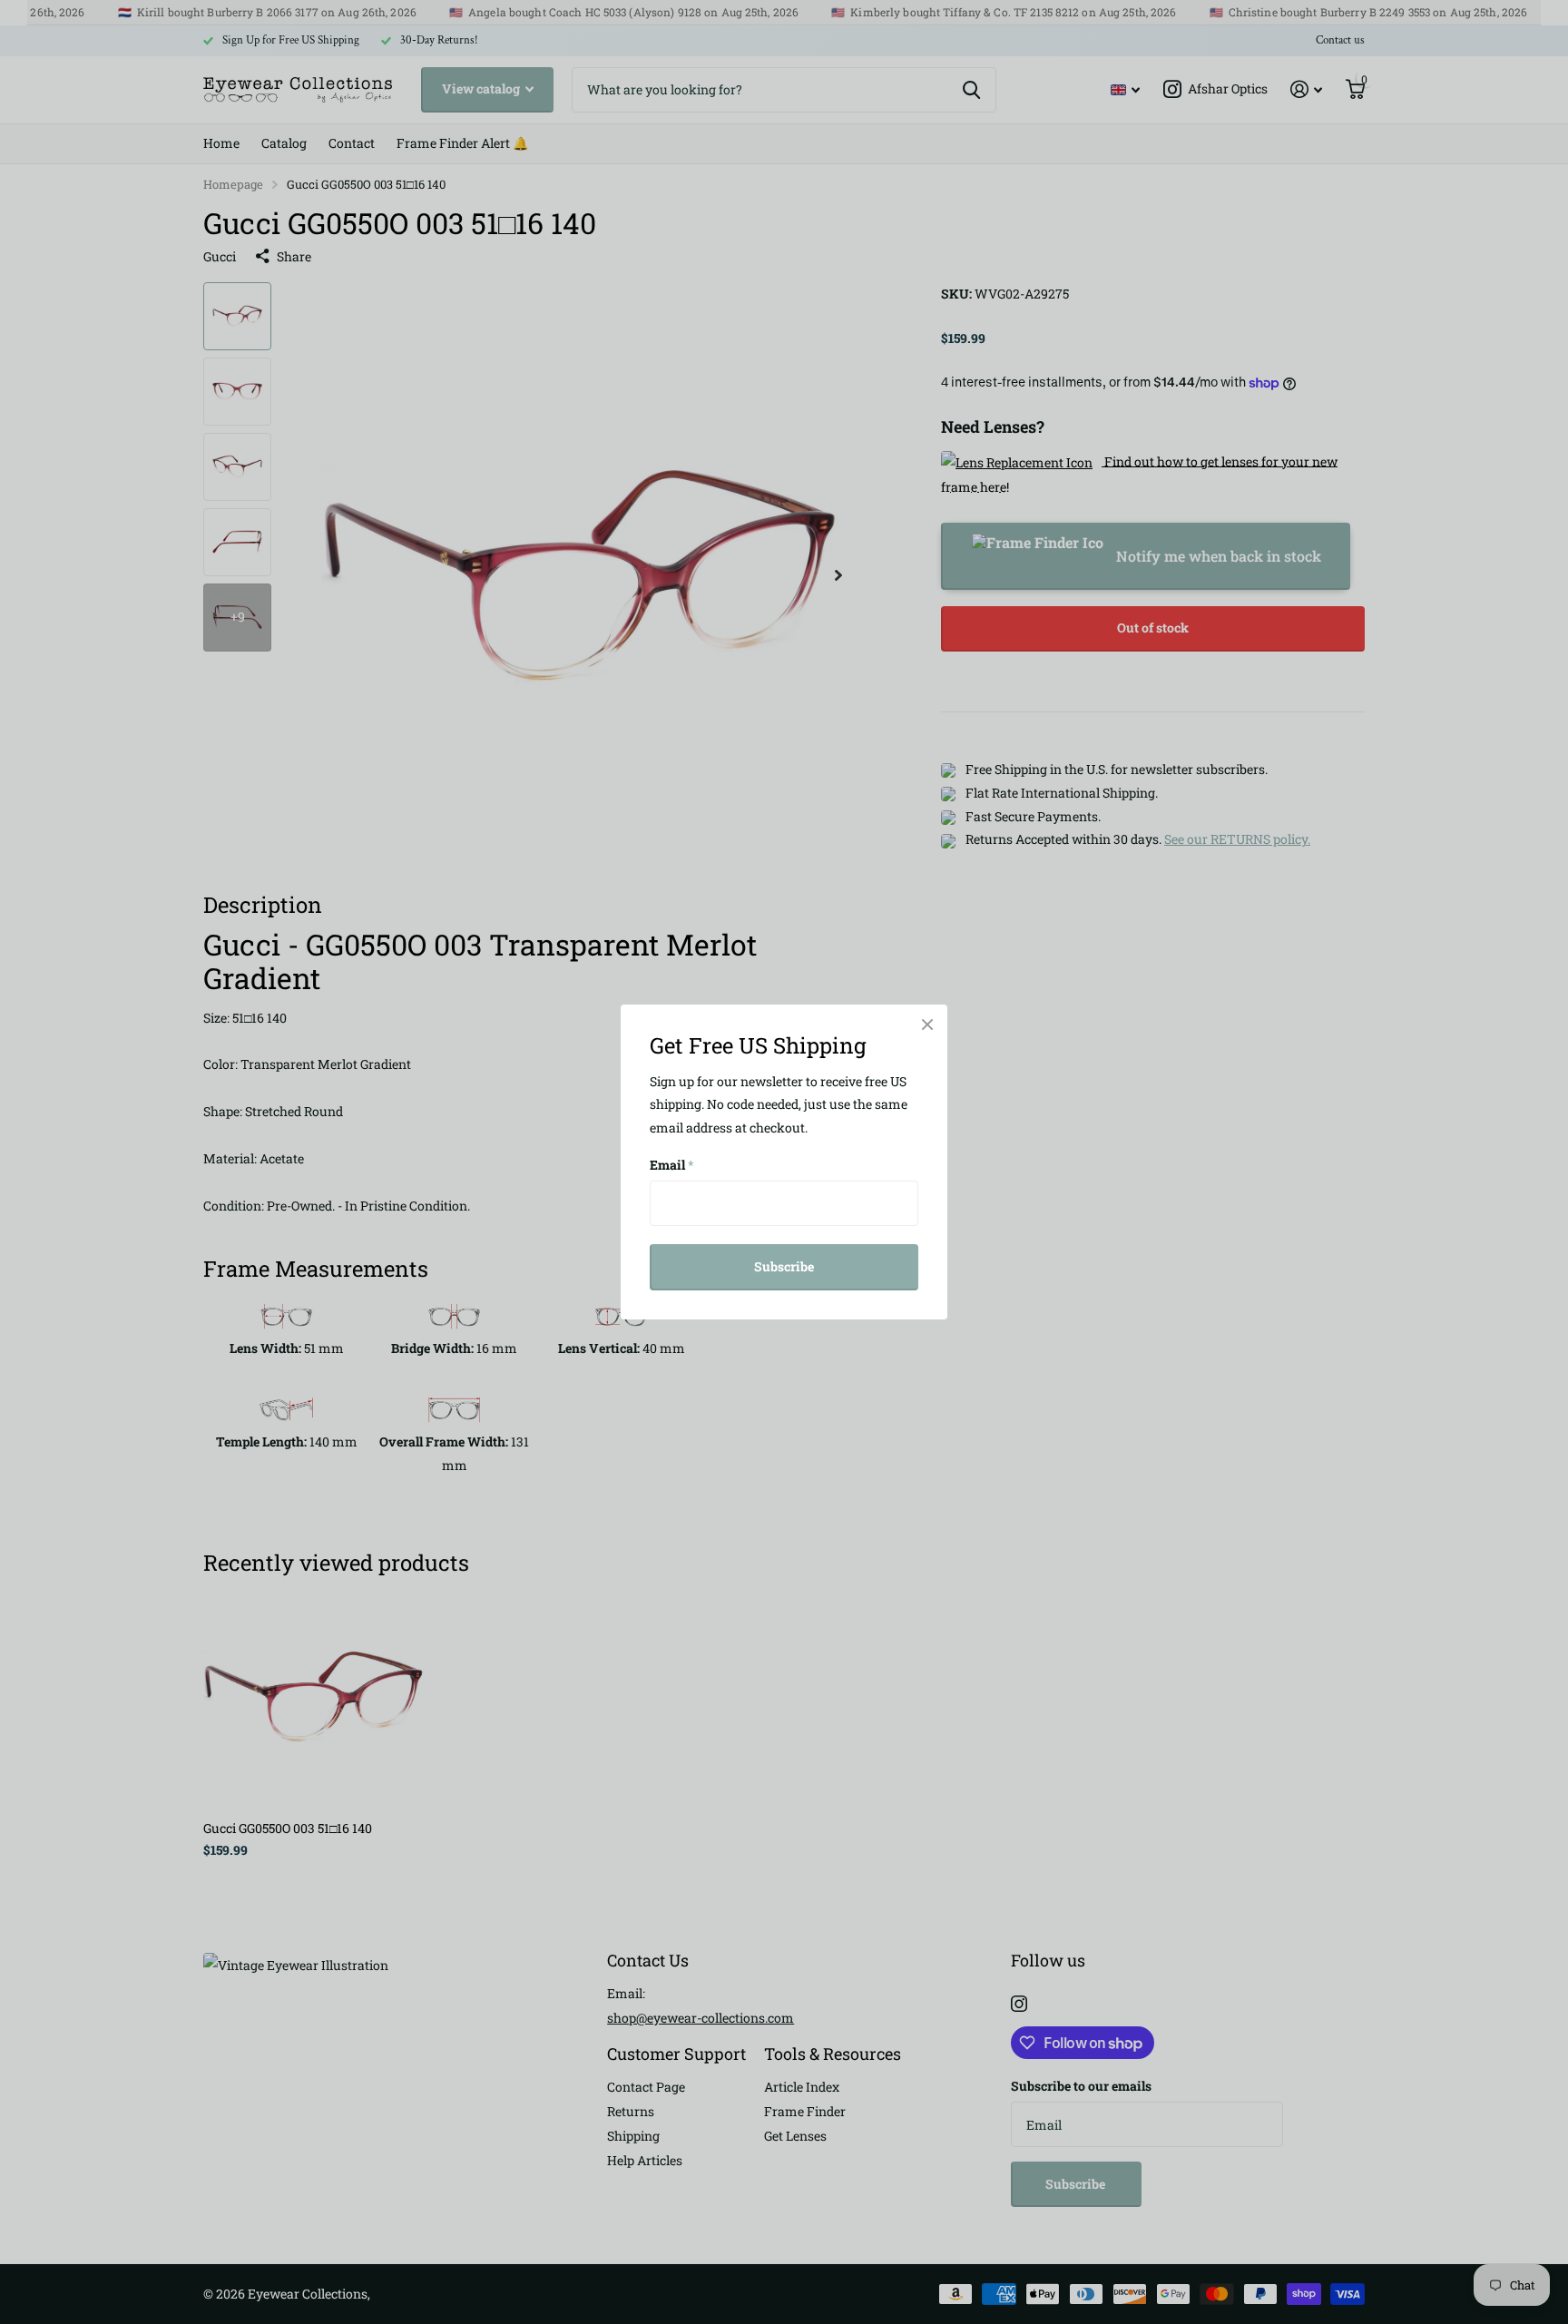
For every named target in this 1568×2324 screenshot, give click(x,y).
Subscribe (784, 1266)
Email (672, 1165)
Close (927, 1025)
